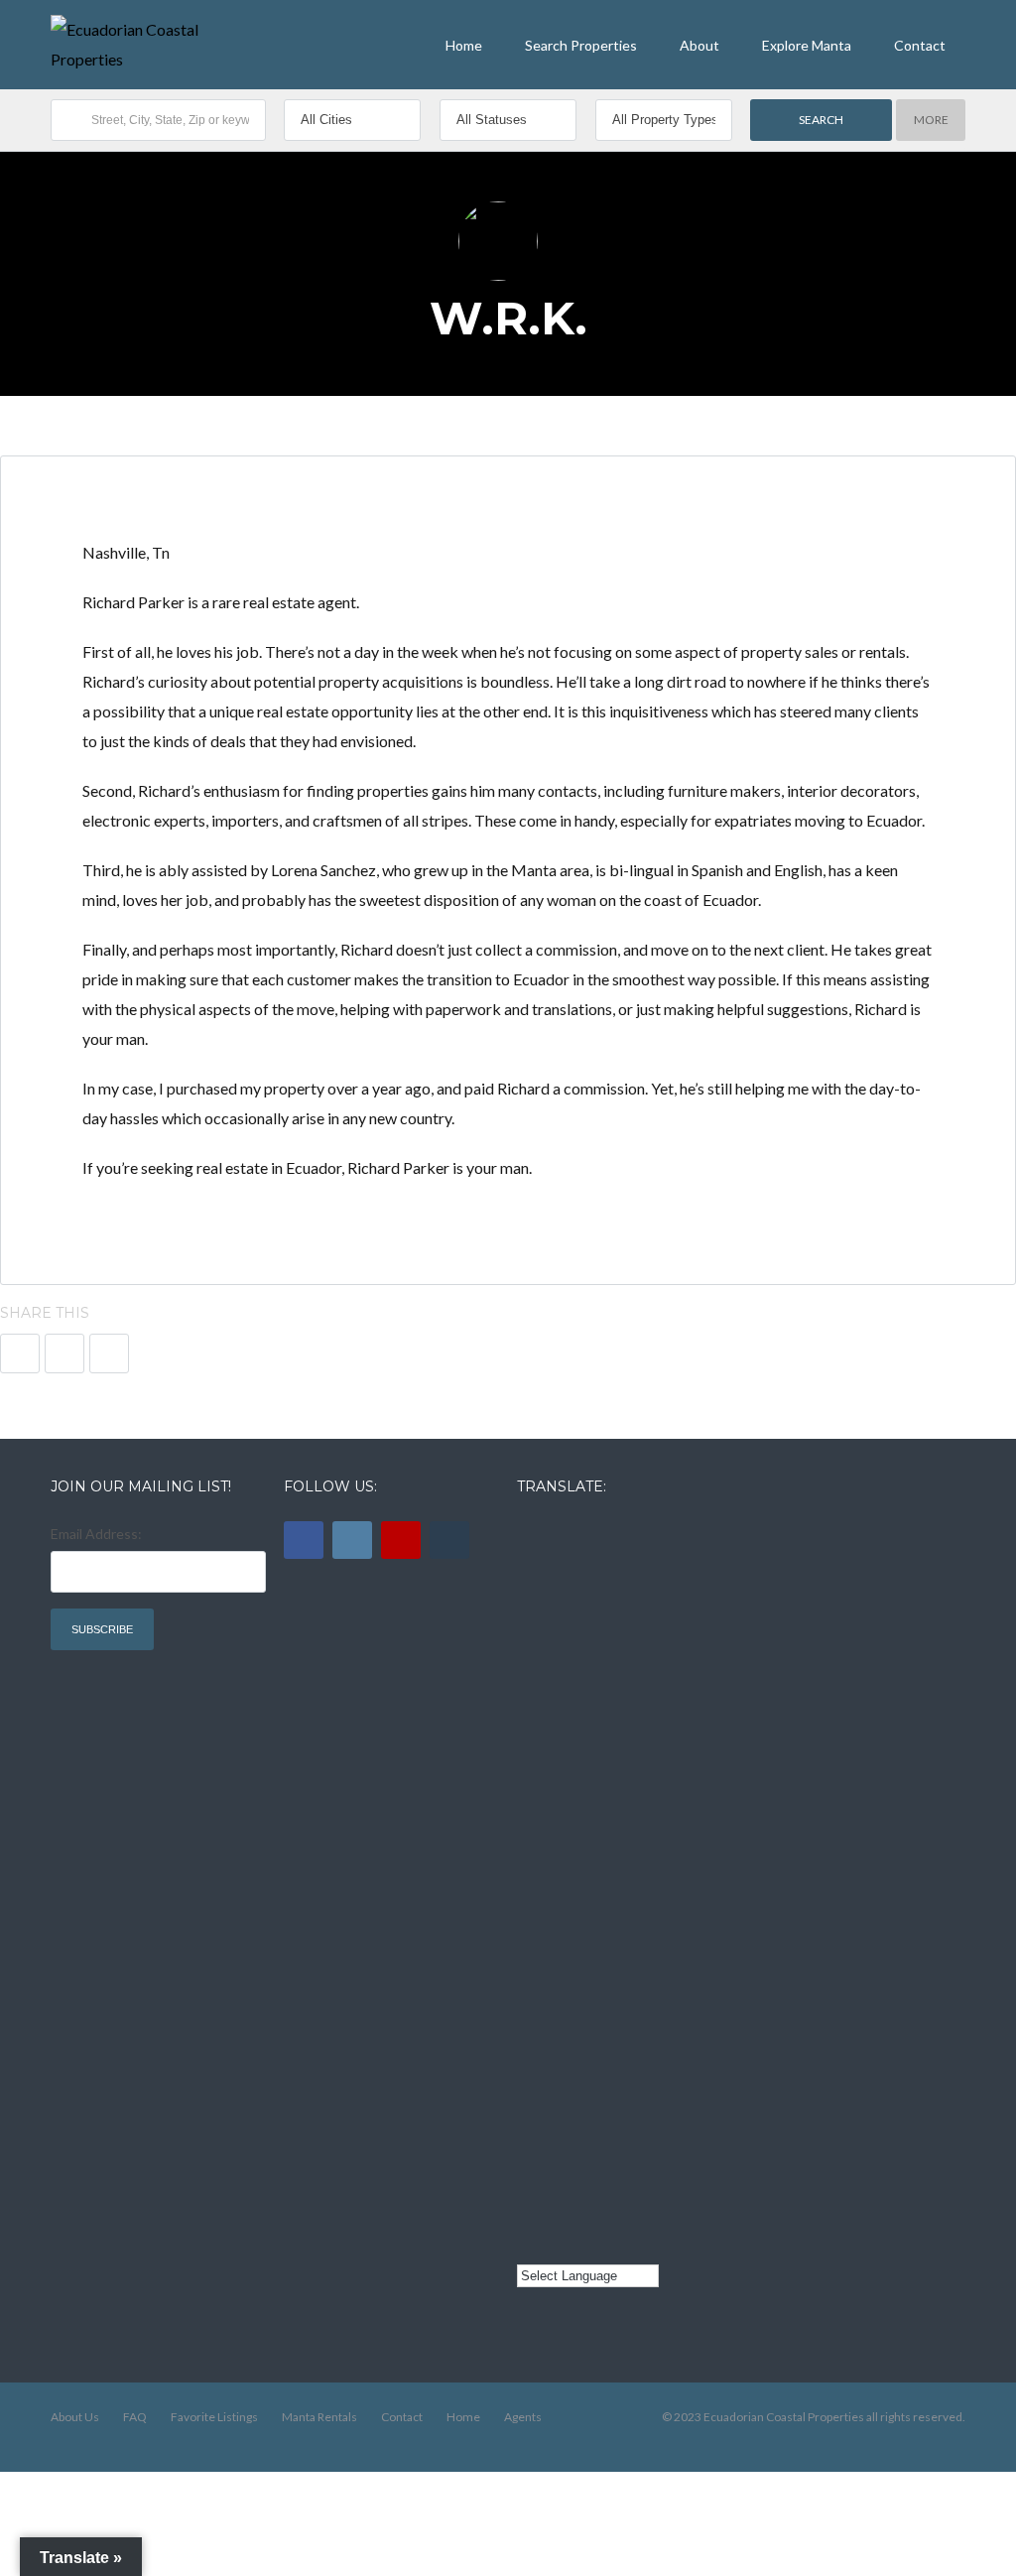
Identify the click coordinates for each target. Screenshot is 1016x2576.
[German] (529, 1956)
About (699, 45)
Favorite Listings (214, 2417)
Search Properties (581, 45)
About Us (75, 2417)
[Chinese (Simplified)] (529, 2062)
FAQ (135, 2417)
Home (464, 45)
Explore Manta (807, 45)
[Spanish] (529, 1637)
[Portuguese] (529, 2168)
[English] (529, 1531)
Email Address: (96, 1534)
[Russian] (529, 1850)
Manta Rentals (319, 2417)
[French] (529, 1743)
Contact (920, 45)
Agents (523, 2417)
